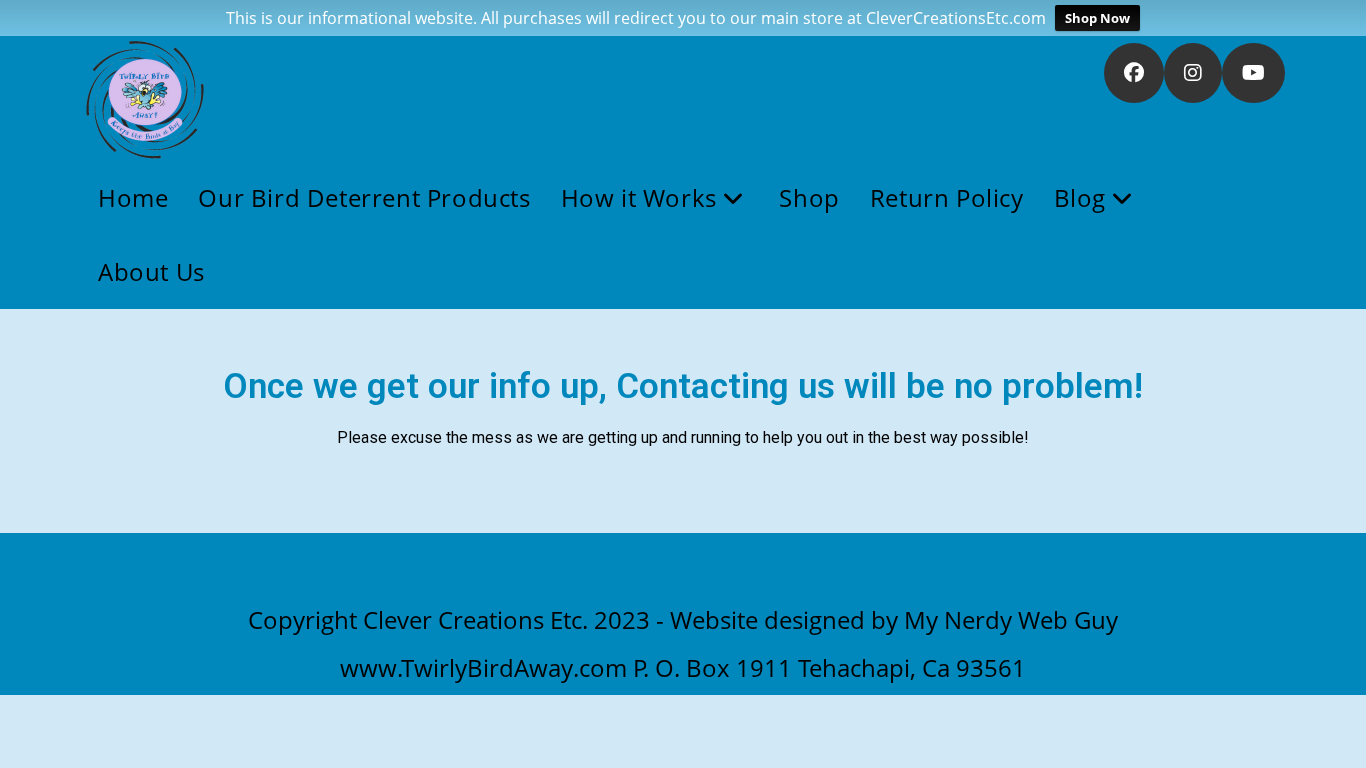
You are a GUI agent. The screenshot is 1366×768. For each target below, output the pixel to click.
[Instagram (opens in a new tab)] (1193, 73)
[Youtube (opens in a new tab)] (1253, 73)
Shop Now (1097, 18)
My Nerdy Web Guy (1011, 619)
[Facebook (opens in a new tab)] (1134, 73)
